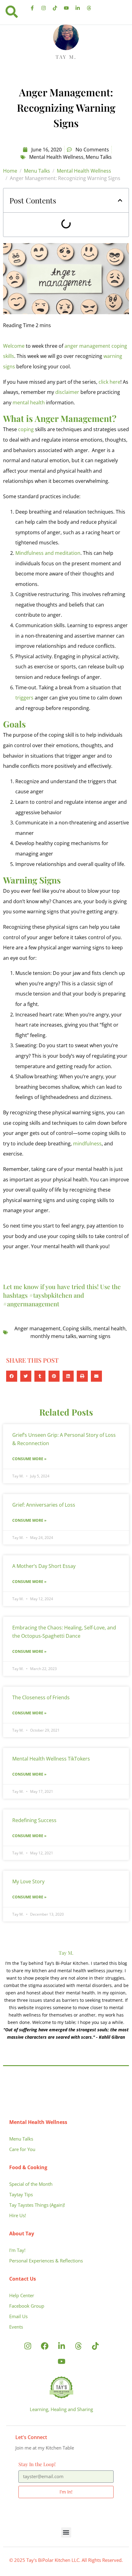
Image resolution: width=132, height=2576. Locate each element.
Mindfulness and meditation (48, 553)
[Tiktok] (55, 8)
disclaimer (67, 392)
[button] (120, 200)
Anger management (37, 1328)
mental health (29, 403)
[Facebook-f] (32, 8)
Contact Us (23, 2279)
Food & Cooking (28, 2167)
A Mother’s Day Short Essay (44, 1566)
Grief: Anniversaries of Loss (44, 1505)
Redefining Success (34, 1820)
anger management (87, 346)
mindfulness (87, 1144)
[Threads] (89, 8)
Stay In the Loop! (37, 2464)
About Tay (22, 2233)
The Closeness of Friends (41, 1697)
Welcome (14, 346)
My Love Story (28, 1881)
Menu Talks (99, 157)
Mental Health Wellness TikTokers (51, 1759)
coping (26, 429)
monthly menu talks (53, 1336)
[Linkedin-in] (78, 8)
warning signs (95, 1336)
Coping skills (77, 1328)
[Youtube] (66, 8)
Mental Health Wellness (56, 157)
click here (109, 382)
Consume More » (29, 1459)
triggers (24, 698)
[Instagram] (44, 8)
